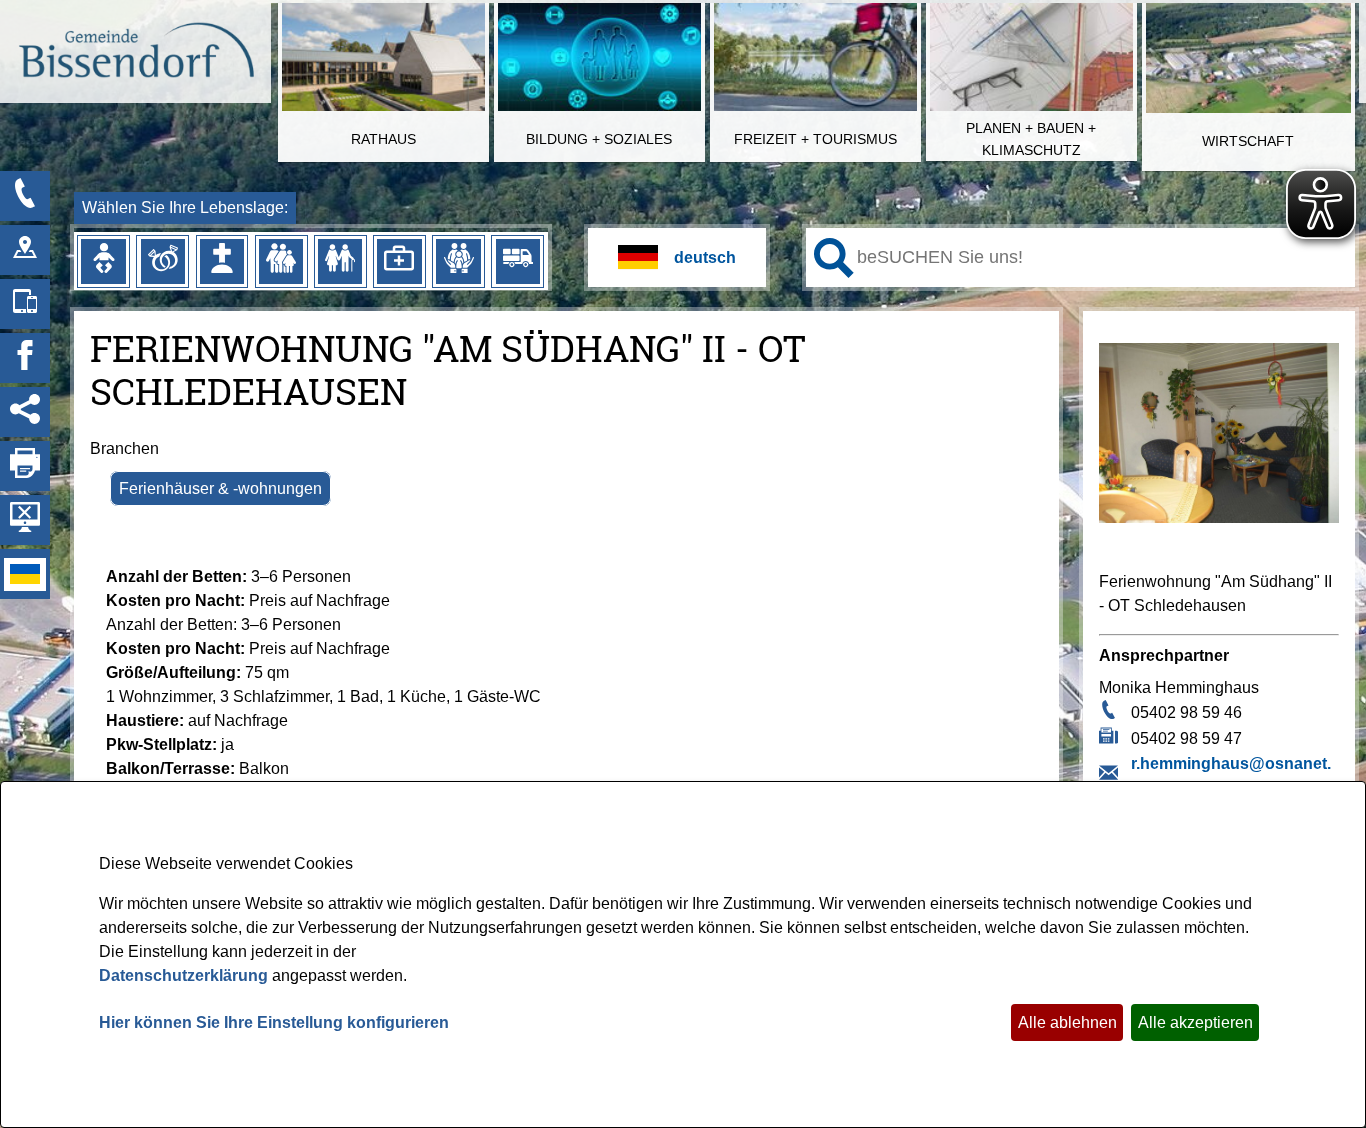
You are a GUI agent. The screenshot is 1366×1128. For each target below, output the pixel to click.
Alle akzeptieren (1195, 1022)
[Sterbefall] (222, 261)
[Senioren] (340, 261)
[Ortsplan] (25, 250)
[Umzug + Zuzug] (518, 261)
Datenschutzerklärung (183, 975)
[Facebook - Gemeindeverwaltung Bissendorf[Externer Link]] (25, 358)
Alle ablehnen (1067, 1022)
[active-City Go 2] (135, 53)
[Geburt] (103, 261)
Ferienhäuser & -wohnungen (220, 488)
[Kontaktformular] (25, 196)
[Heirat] (163, 261)
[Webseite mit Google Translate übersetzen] (677, 257)
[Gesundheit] (399, 261)
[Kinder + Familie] (281, 261)
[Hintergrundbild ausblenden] (25, 520)
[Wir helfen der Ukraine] (25, 574)
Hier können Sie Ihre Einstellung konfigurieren (274, 1022)
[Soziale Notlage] (458, 261)
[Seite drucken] (25, 466)
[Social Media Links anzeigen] (25, 412)
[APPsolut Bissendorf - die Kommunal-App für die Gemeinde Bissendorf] (25, 304)
